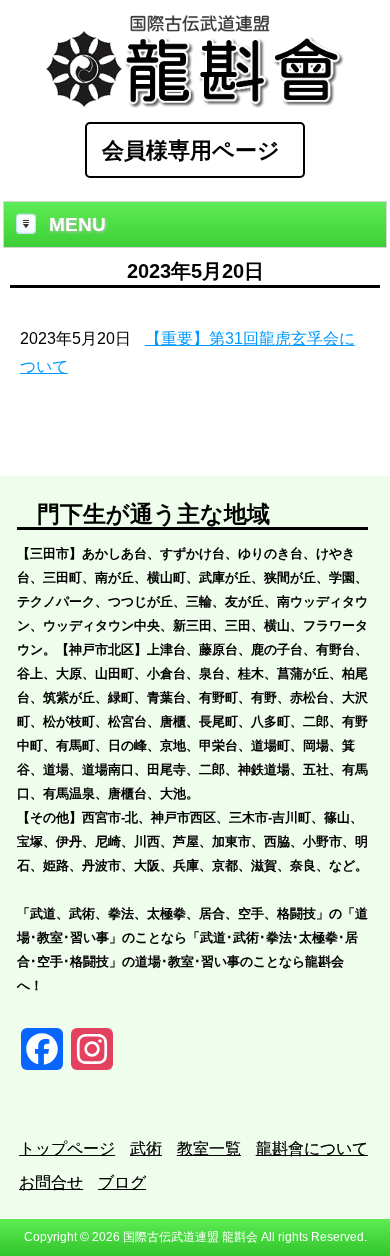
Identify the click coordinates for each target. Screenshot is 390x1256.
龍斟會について (312, 1148)
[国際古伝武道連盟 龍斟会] (195, 102)
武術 (146, 1148)
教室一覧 (209, 1148)
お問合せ (51, 1182)
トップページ (67, 1148)
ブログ (122, 1182)
